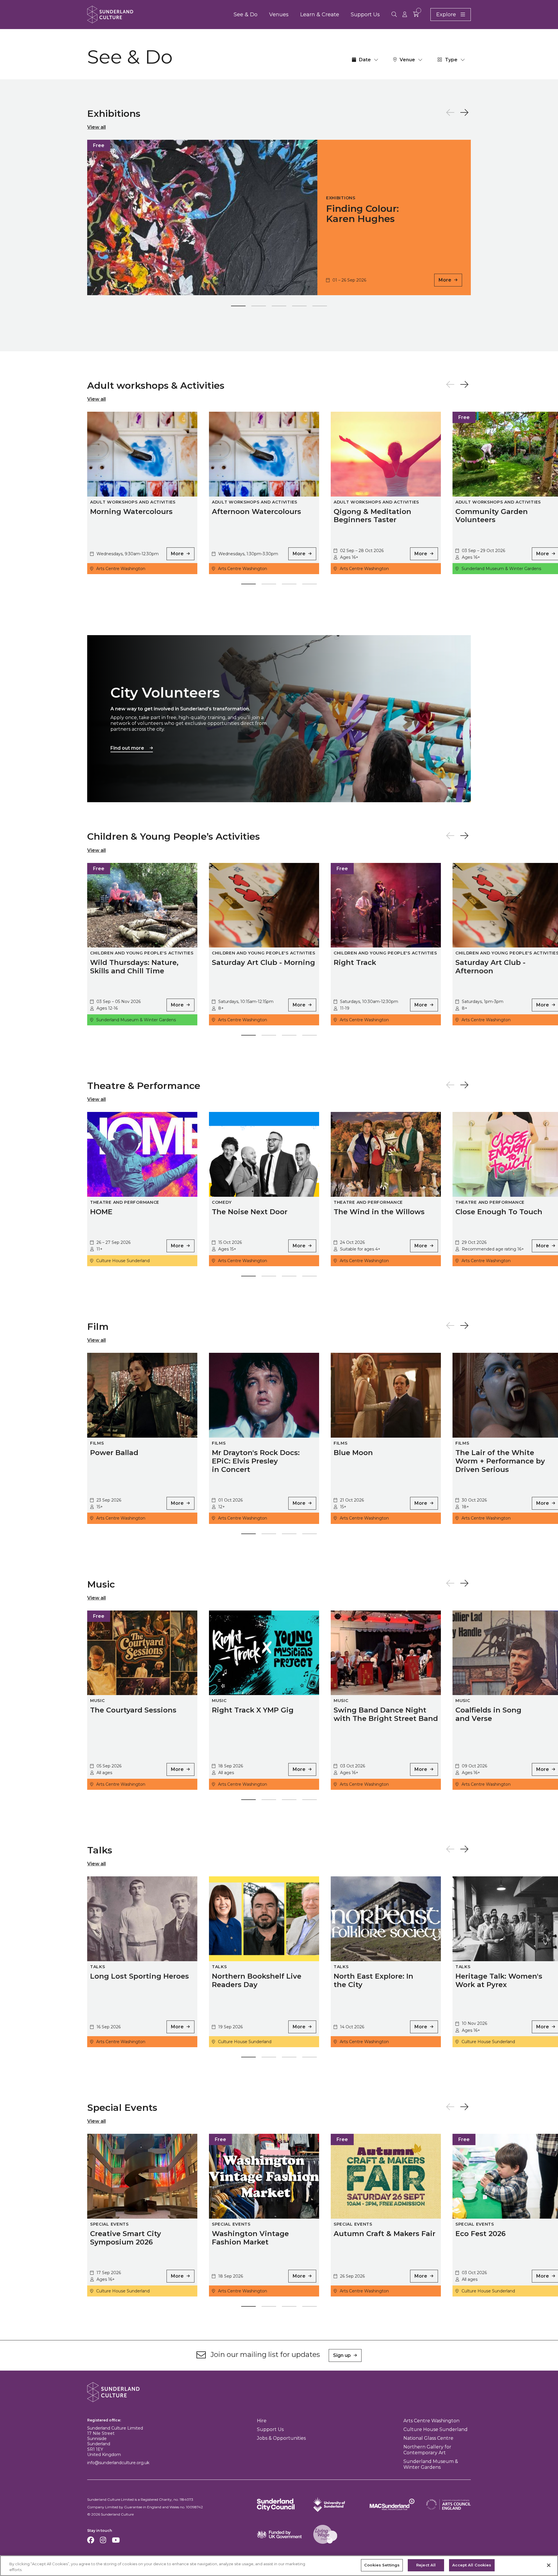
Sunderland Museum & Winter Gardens (431, 2464)
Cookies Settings (382, 2565)
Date (365, 60)
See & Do (246, 15)
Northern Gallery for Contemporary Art (427, 2450)
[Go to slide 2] (259, 307)
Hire (262, 2421)
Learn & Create (320, 15)
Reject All (426, 2565)
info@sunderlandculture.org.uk (118, 2463)
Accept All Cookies (472, 2565)
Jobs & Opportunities (281, 2438)
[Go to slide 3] (279, 307)
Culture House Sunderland (436, 2429)
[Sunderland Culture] (110, 15)
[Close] (549, 2565)
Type (451, 60)
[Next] (464, 113)
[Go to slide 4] (299, 307)
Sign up (342, 2355)
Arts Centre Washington (431, 2421)
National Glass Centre (428, 2438)
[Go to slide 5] (320, 307)
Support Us (365, 15)
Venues (279, 15)
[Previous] (450, 113)
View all (96, 127)
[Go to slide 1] (238, 307)
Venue (407, 60)
